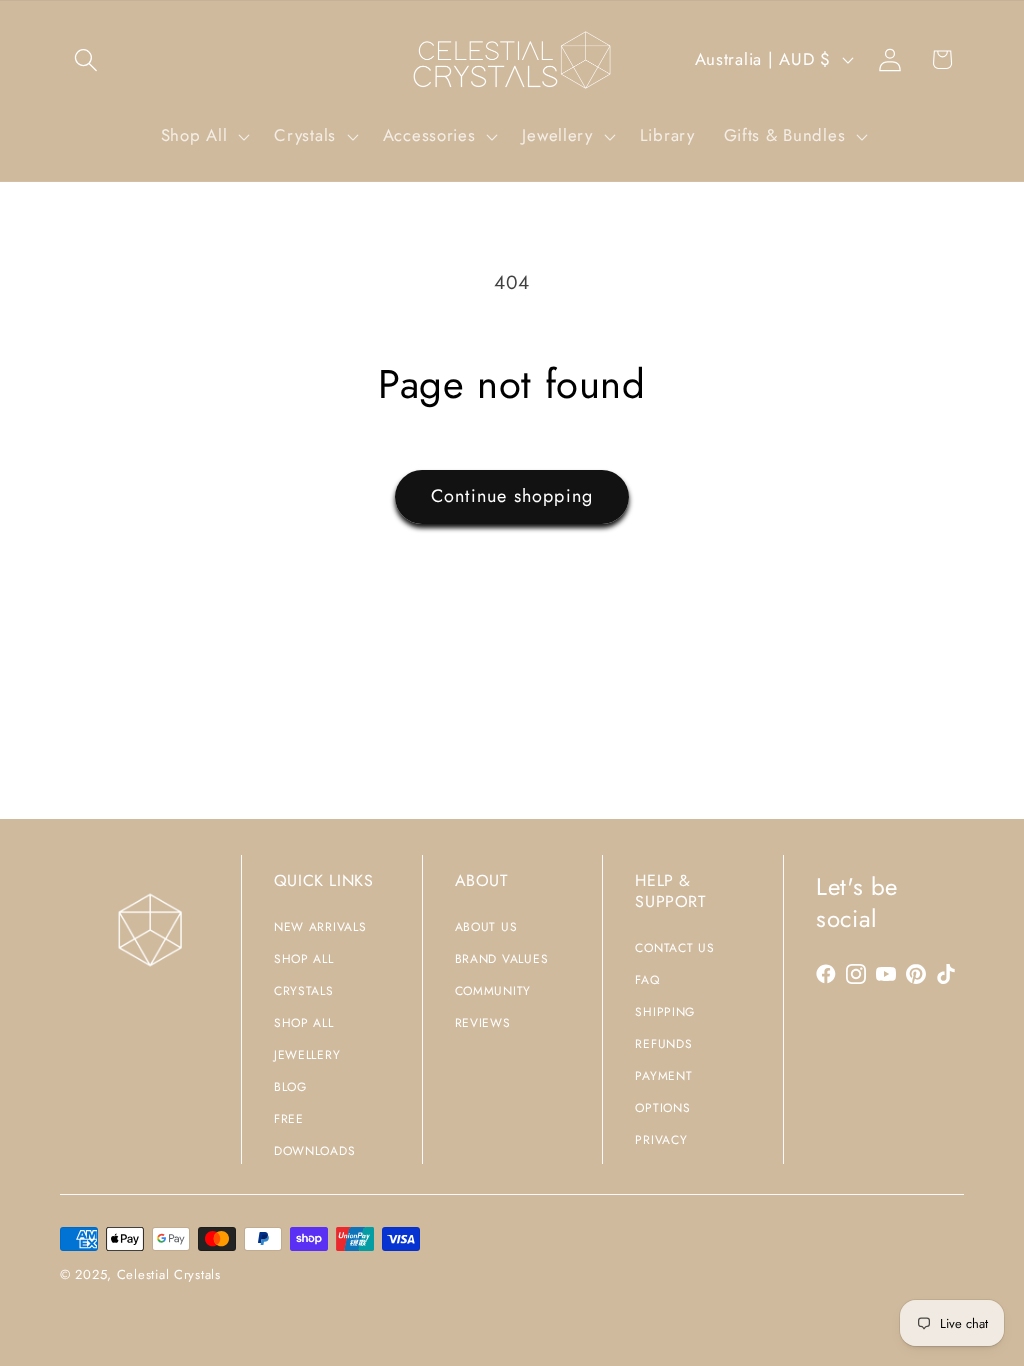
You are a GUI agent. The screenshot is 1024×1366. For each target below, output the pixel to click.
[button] (86, 59)
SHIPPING (665, 1012)
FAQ (647, 980)
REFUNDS (663, 1044)
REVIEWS (483, 1023)
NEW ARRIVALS (320, 927)
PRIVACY (661, 1140)
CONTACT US (674, 948)
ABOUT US (486, 927)
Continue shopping (512, 496)
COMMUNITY (493, 991)
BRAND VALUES (502, 959)
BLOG (290, 1087)
